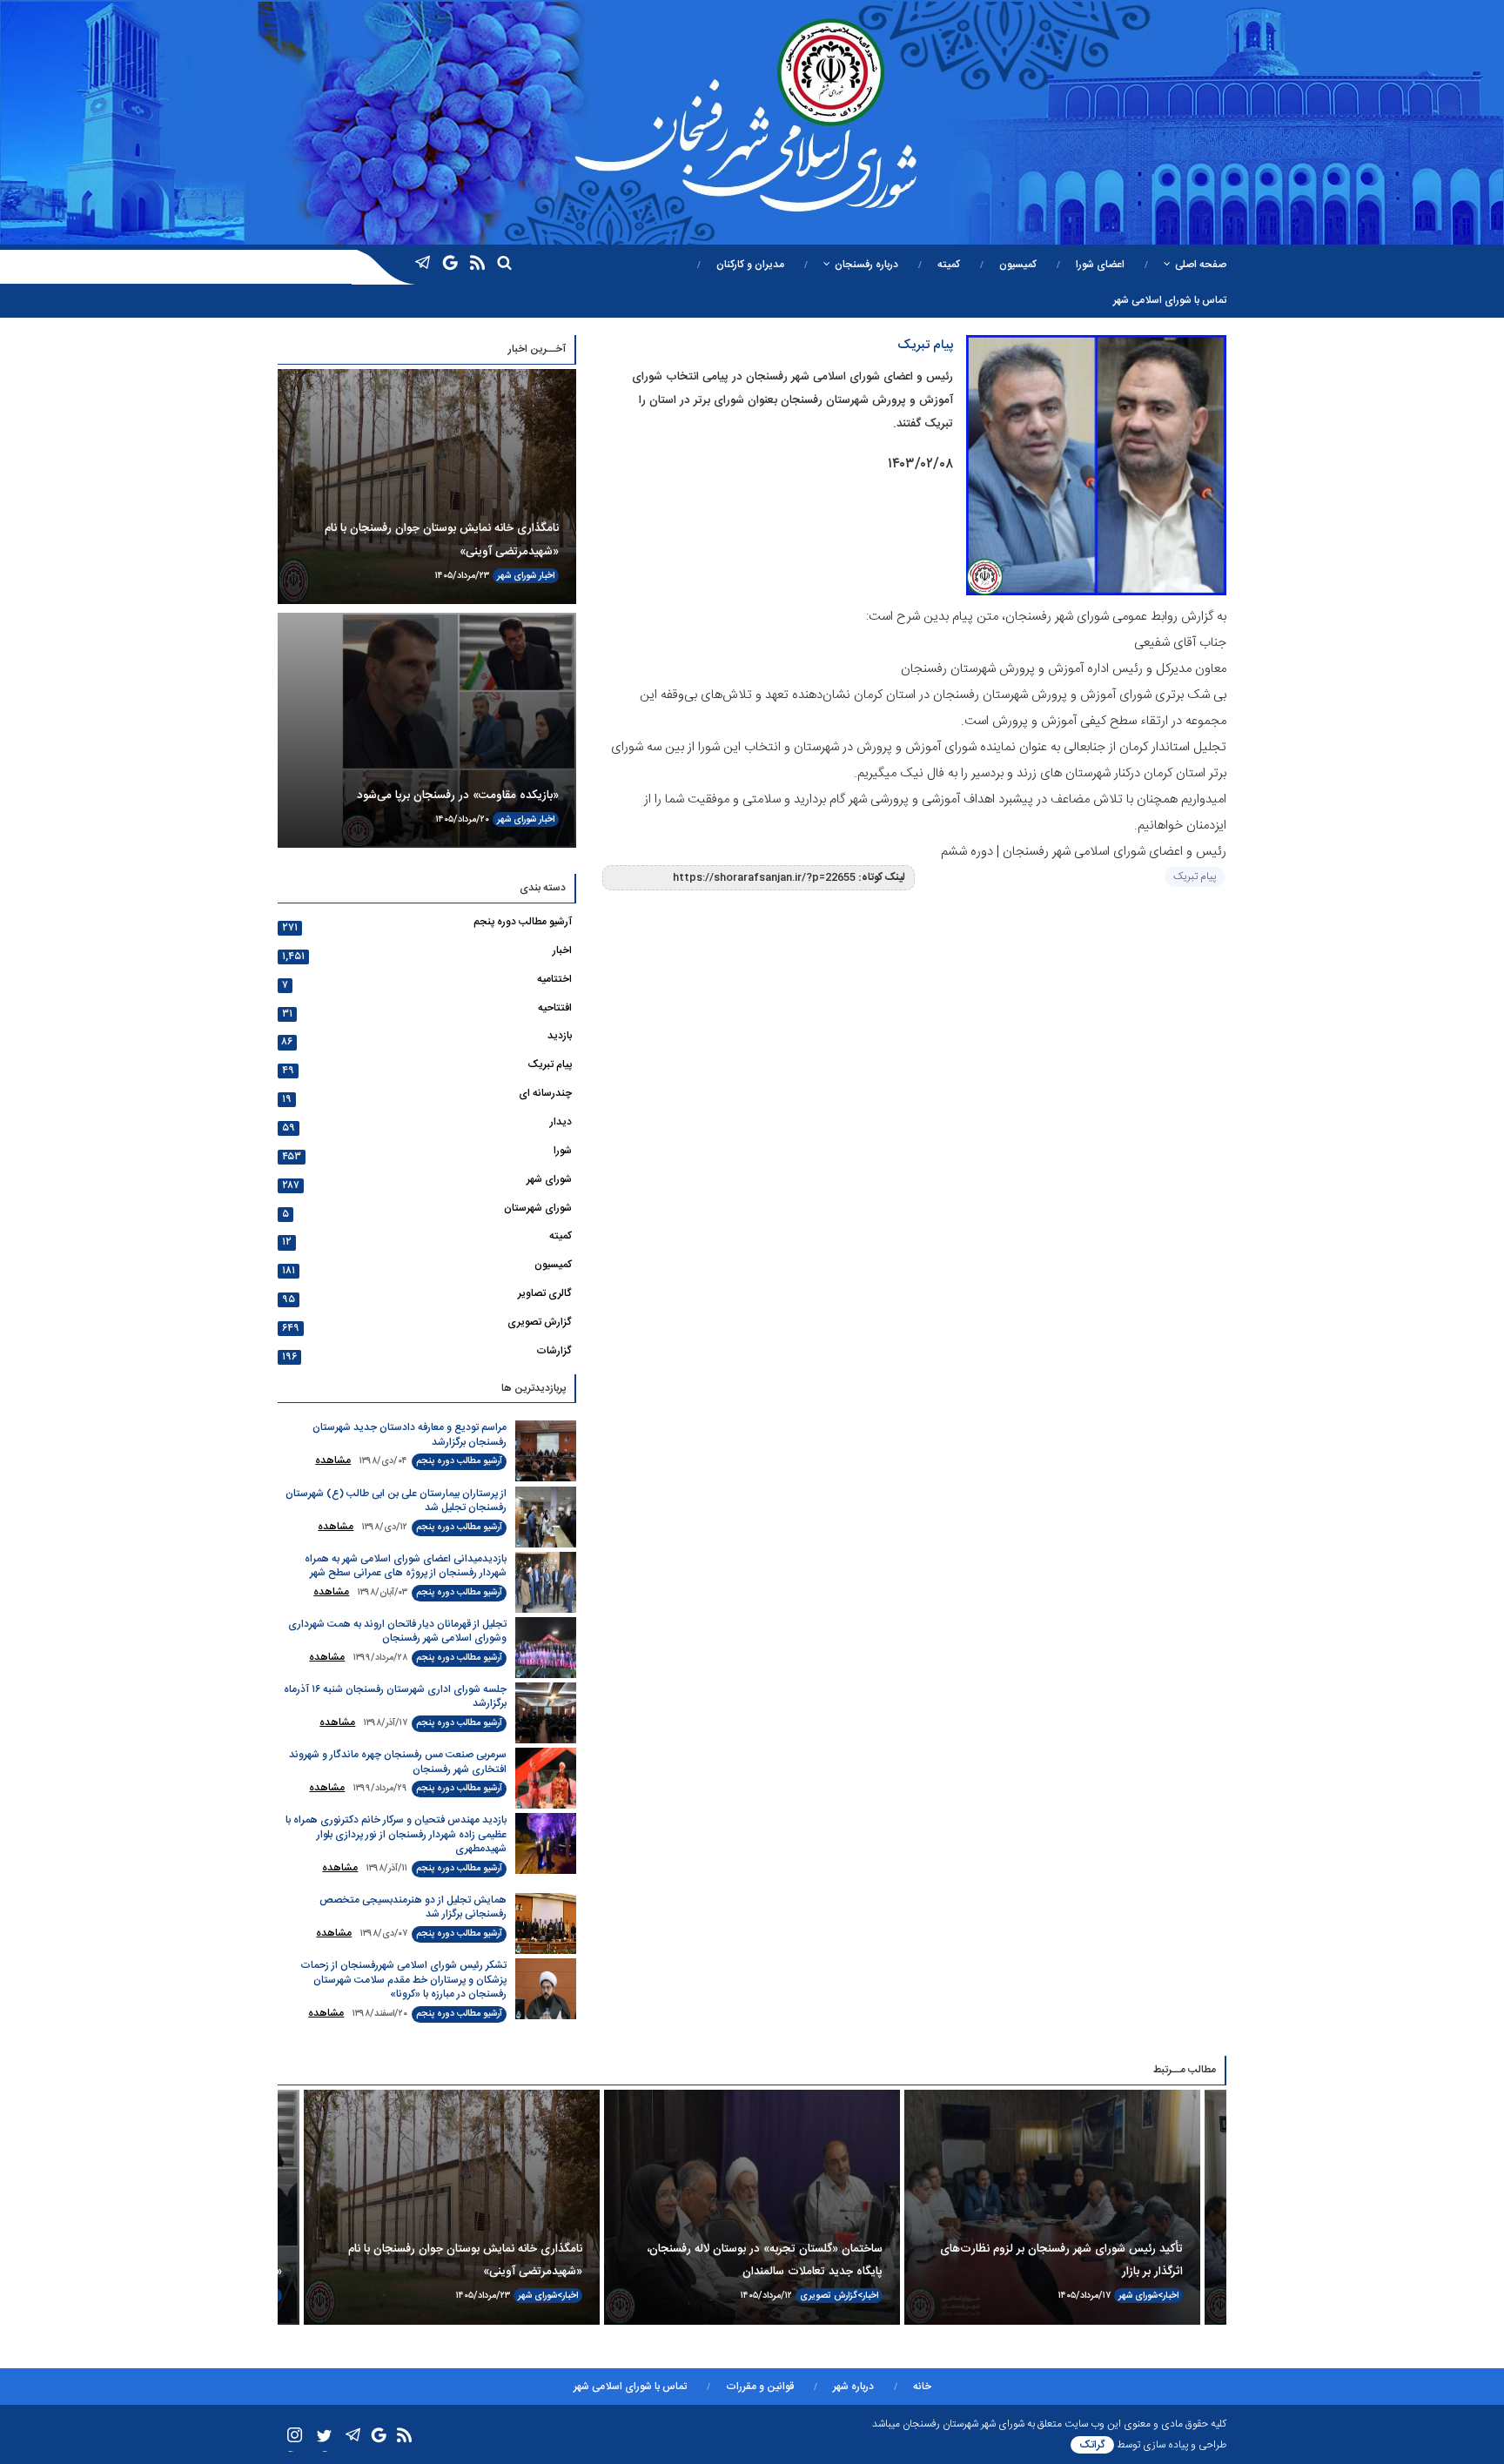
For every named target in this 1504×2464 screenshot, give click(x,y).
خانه (922, 2387)
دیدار (561, 1122)
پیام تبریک (1195, 876)
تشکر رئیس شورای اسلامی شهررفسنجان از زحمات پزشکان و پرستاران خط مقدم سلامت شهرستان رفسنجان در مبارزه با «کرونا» (403, 1980)
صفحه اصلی (1201, 265)
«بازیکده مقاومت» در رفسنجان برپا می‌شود (458, 796)
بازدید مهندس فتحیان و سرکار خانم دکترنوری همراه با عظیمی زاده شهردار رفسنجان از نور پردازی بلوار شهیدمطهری (396, 1834)
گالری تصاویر (545, 1293)
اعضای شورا (1100, 265)
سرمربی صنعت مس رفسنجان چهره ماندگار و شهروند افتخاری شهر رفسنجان (398, 1762)
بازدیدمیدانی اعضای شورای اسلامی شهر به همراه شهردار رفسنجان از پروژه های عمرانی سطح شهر (406, 1566)
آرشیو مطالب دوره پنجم (523, 922)
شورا (563, 1151)
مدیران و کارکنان (750, 265)
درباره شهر (853, 2387)
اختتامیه (554, 979)
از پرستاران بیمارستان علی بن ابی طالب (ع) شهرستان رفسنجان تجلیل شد (396, 1501)
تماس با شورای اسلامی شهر (1170, 300)
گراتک (1092, 2445)
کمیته (949, 265)
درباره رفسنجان (866, 265)
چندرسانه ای (545, 1093)
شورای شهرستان (538, 1208)
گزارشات (554, 1351)
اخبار (547, 576)
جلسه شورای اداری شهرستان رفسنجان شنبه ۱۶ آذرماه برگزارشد (395, 1697)
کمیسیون (1018, 265)
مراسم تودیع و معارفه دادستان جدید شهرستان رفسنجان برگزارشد (410, 1435)
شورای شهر (517, 576)
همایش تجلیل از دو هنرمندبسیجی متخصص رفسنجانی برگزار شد (413, 1907)
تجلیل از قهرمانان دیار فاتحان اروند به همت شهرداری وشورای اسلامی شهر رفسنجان (397, 1631)
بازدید (560, 1036)
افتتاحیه (555, 1008)
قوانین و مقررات (760, 2387)
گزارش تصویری (540, 1322)
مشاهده (333, 1460)
